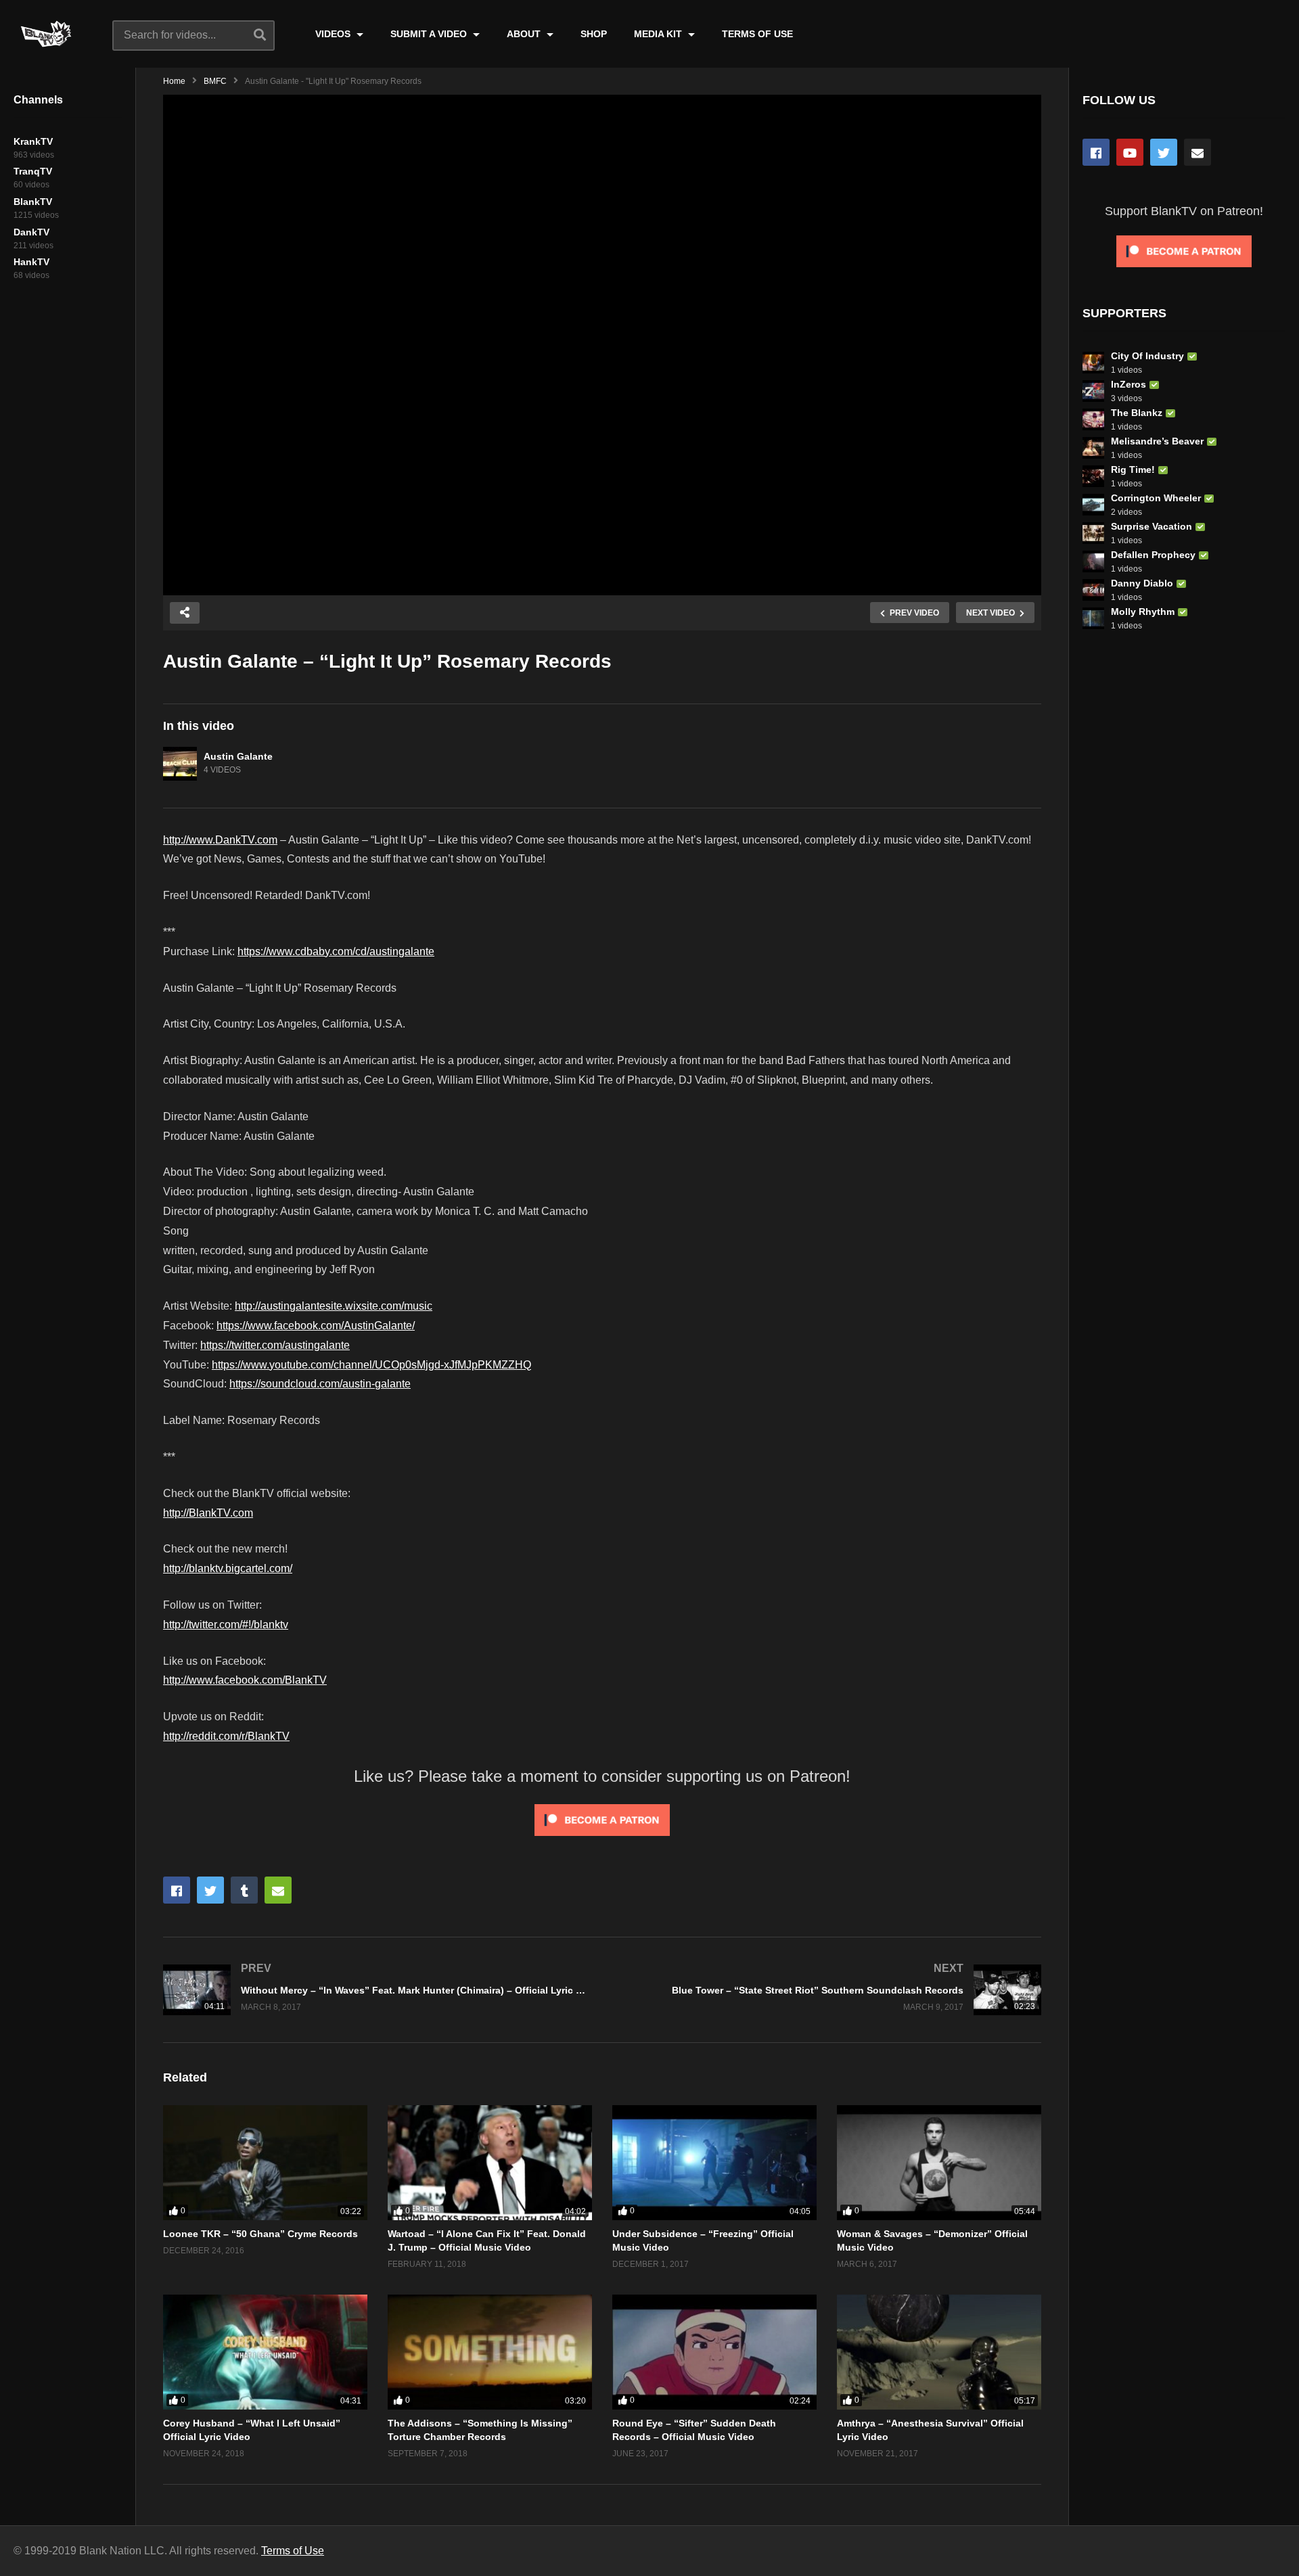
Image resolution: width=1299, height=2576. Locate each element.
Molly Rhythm (1143, 612)
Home (174, 81)
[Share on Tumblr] (244, 1890)
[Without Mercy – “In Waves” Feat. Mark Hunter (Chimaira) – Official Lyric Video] (376, 1990)
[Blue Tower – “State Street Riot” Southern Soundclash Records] (828, 1990)
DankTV (31, 232)
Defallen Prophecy (1153, 555)
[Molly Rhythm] (1093, 618)
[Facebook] (1096, 152)
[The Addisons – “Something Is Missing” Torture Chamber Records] (490, 2352)
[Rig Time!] (1093, 476)
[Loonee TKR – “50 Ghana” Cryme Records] (265, 2163)
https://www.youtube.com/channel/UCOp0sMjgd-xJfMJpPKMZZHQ (371, 1365)
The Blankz (1137, 413)
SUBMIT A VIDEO (430, 34)
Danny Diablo (1142, 583)
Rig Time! (1133, 469)
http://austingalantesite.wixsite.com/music (334, 1306)
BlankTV (33, 202)
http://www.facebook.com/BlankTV (245, 1680)
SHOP (594, 34)
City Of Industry (1147, 356)
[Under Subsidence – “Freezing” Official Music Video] (714, 2163)
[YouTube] (1130, 152)
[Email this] (278, 1890)
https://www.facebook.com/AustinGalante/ (316, 1326)
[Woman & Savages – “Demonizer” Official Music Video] (939, 2163)
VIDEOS (334, 34)
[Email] (1198, 152)
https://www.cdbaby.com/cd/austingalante (336, 951)
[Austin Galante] (180, 764)
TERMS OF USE (757, 34)
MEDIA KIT (659, 34)
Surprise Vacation (1152, 526)
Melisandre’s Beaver (1157, 441)
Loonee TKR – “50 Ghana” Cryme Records (260, 2234)
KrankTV (33, 141)
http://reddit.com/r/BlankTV (226, 1736)
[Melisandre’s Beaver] (1093, 448)
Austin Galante (238, 756)
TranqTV (33, 171)
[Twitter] (1164, 152)
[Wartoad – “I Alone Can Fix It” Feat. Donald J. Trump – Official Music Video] (490, 2163)
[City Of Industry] (1093, 363)
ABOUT (525, 34)
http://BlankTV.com (208, 1513)
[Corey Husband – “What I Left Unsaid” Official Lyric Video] (265, 2352)
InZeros (1129, 384)
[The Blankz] (1093, 419)
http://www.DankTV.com (220, 840)
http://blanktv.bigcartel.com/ (228, 1568)
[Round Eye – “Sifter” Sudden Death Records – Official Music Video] (714, 2352)
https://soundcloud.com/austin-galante (320, 1384)
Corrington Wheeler (1156, 498)
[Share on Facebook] (177, 1890)
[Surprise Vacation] (1093, 533)
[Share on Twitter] (210, 1890)
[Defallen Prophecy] (1093, 561)
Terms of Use (293, 2551)
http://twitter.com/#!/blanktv (226, 1625)
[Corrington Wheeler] (1093, 505)
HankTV (31, 262)
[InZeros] (1093, 391)
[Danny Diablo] (1093, 590)
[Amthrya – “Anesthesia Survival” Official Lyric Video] (939, 2352)
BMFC (215, 81)
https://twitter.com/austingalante (275, 1345)
